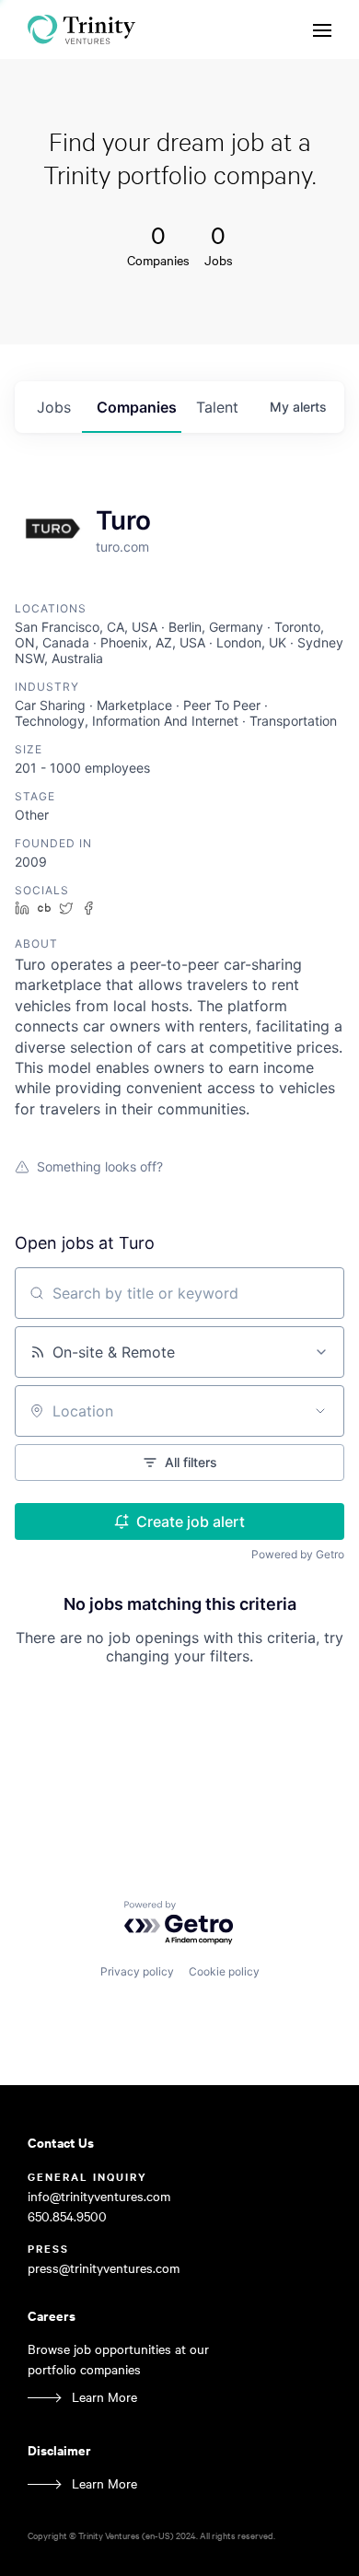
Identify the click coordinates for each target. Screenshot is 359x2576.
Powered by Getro (298, 1554)
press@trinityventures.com (104, 2268)
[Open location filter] (320, 1411)
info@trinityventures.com (99, 2196)
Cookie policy (224, 1971)
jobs (54, 407)
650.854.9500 (67, 2216)
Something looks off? (100, 1166)
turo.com (122, 547)
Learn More (104, 2397)
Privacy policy (137, 1971)
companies (137, 407)
